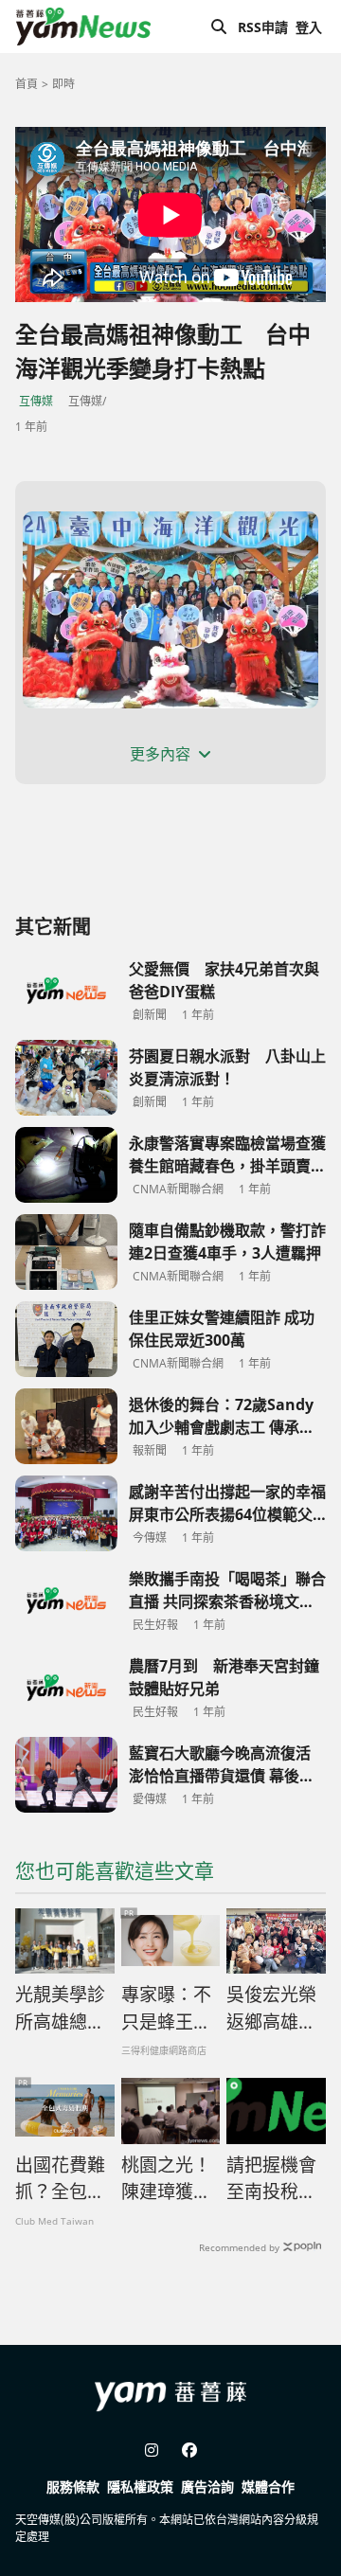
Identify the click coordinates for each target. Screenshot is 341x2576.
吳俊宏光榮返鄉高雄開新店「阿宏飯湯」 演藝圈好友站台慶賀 (271, 2009)
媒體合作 (268, 2487)
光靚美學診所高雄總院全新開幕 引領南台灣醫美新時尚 (63, 2009)
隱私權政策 (140, 2487)
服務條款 (73, 2487)
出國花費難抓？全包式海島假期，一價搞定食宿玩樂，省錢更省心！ (60, 2179)
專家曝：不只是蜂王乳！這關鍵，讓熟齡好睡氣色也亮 (166, 2009)
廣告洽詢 (207, 2487)
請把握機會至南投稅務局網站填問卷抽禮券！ (271, 2179)
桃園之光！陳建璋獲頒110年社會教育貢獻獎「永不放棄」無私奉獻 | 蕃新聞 (167, 2179)
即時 (63, 84)
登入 (309, 27)
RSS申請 (263, 27)
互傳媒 (36, 401)
